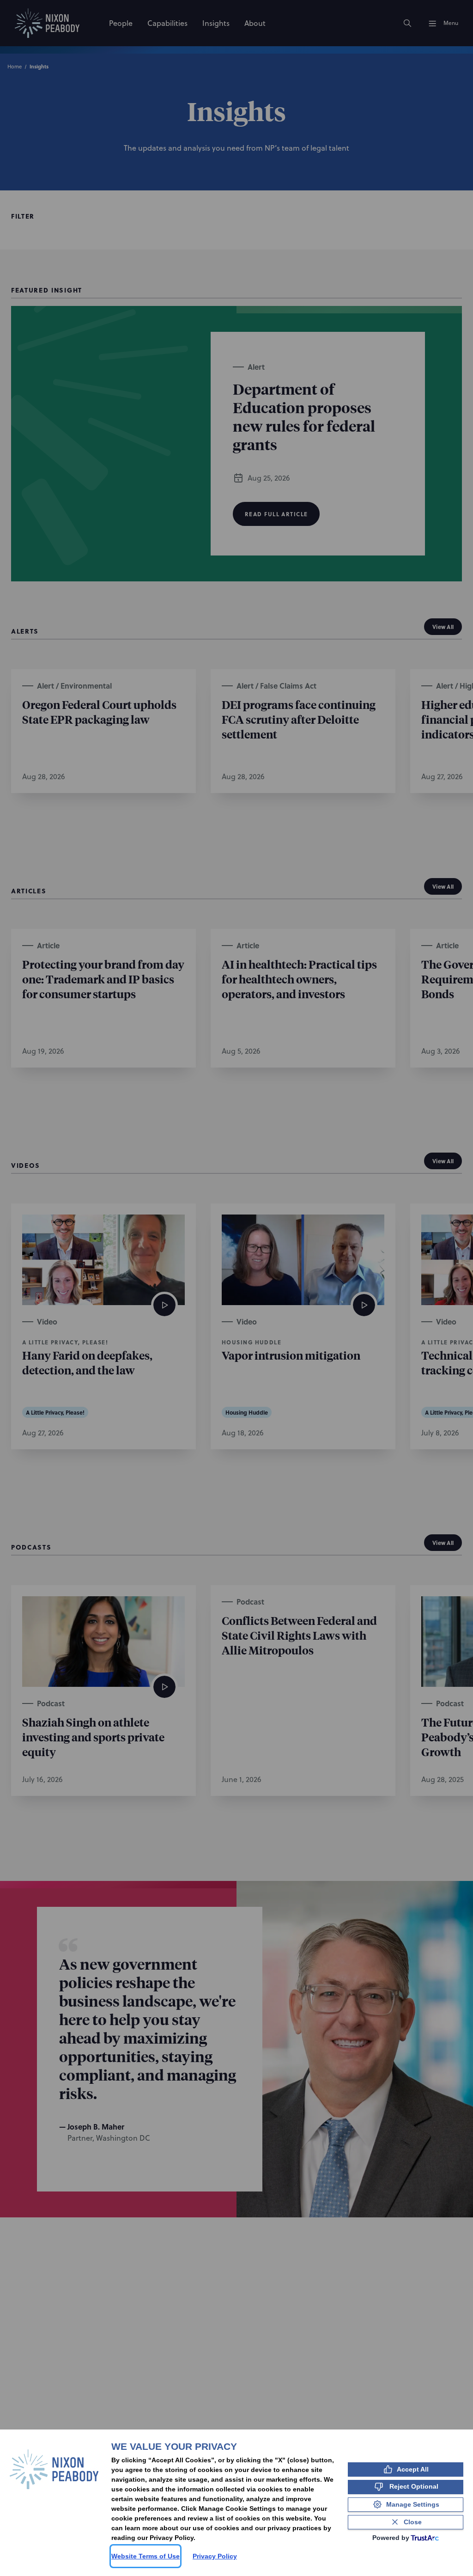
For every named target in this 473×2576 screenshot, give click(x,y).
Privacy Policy (215, 2556)
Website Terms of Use (146, 2556)
